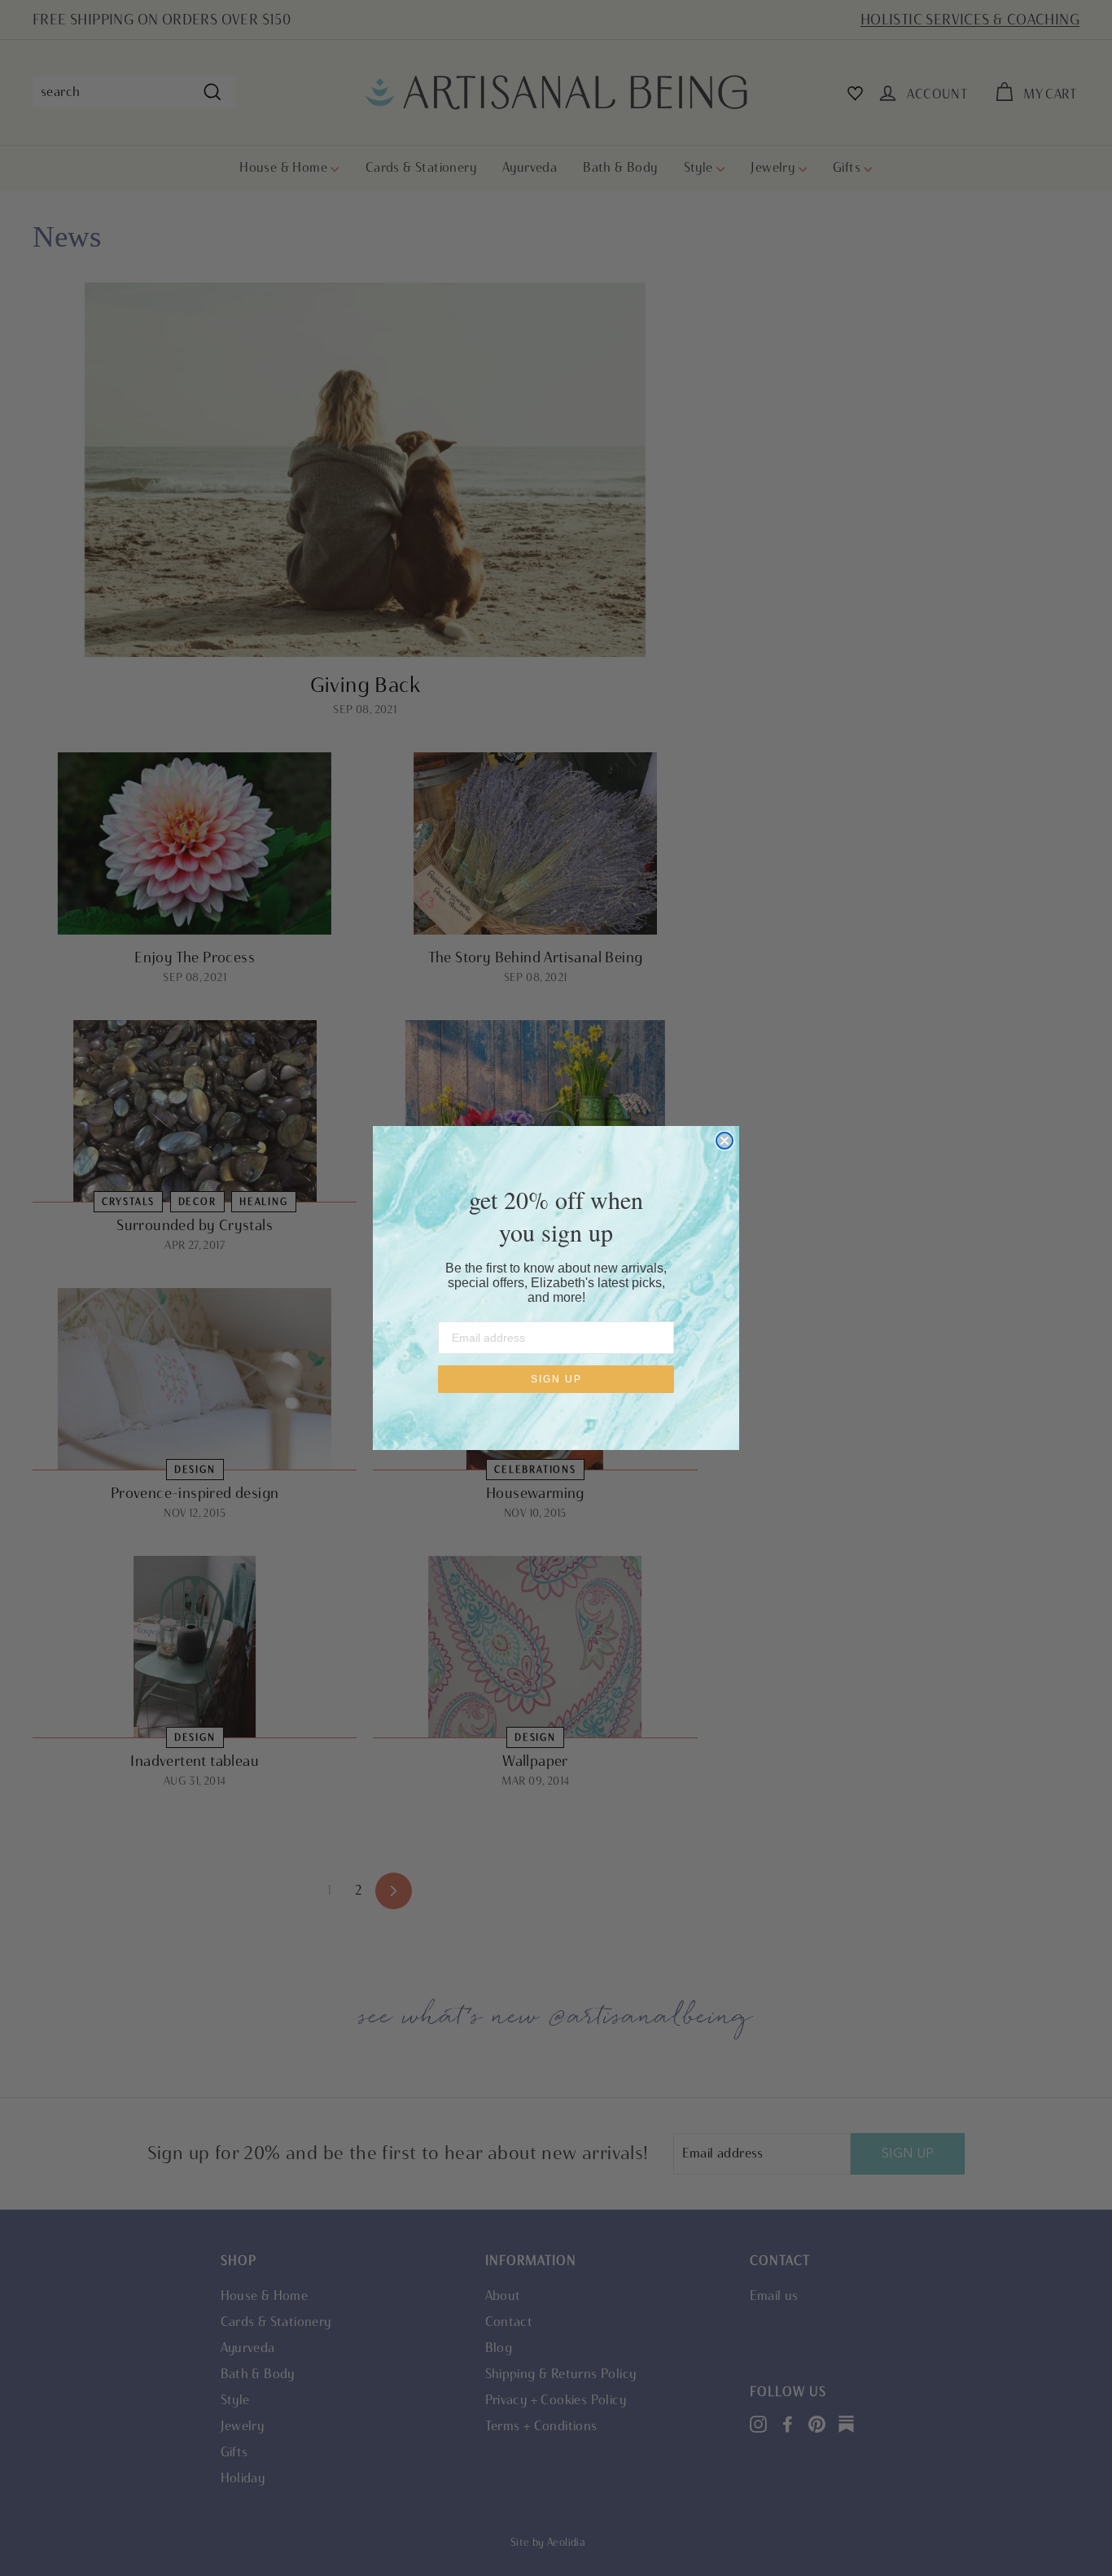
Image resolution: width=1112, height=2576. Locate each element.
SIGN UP (556, 1379)
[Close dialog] (725, 1141)
